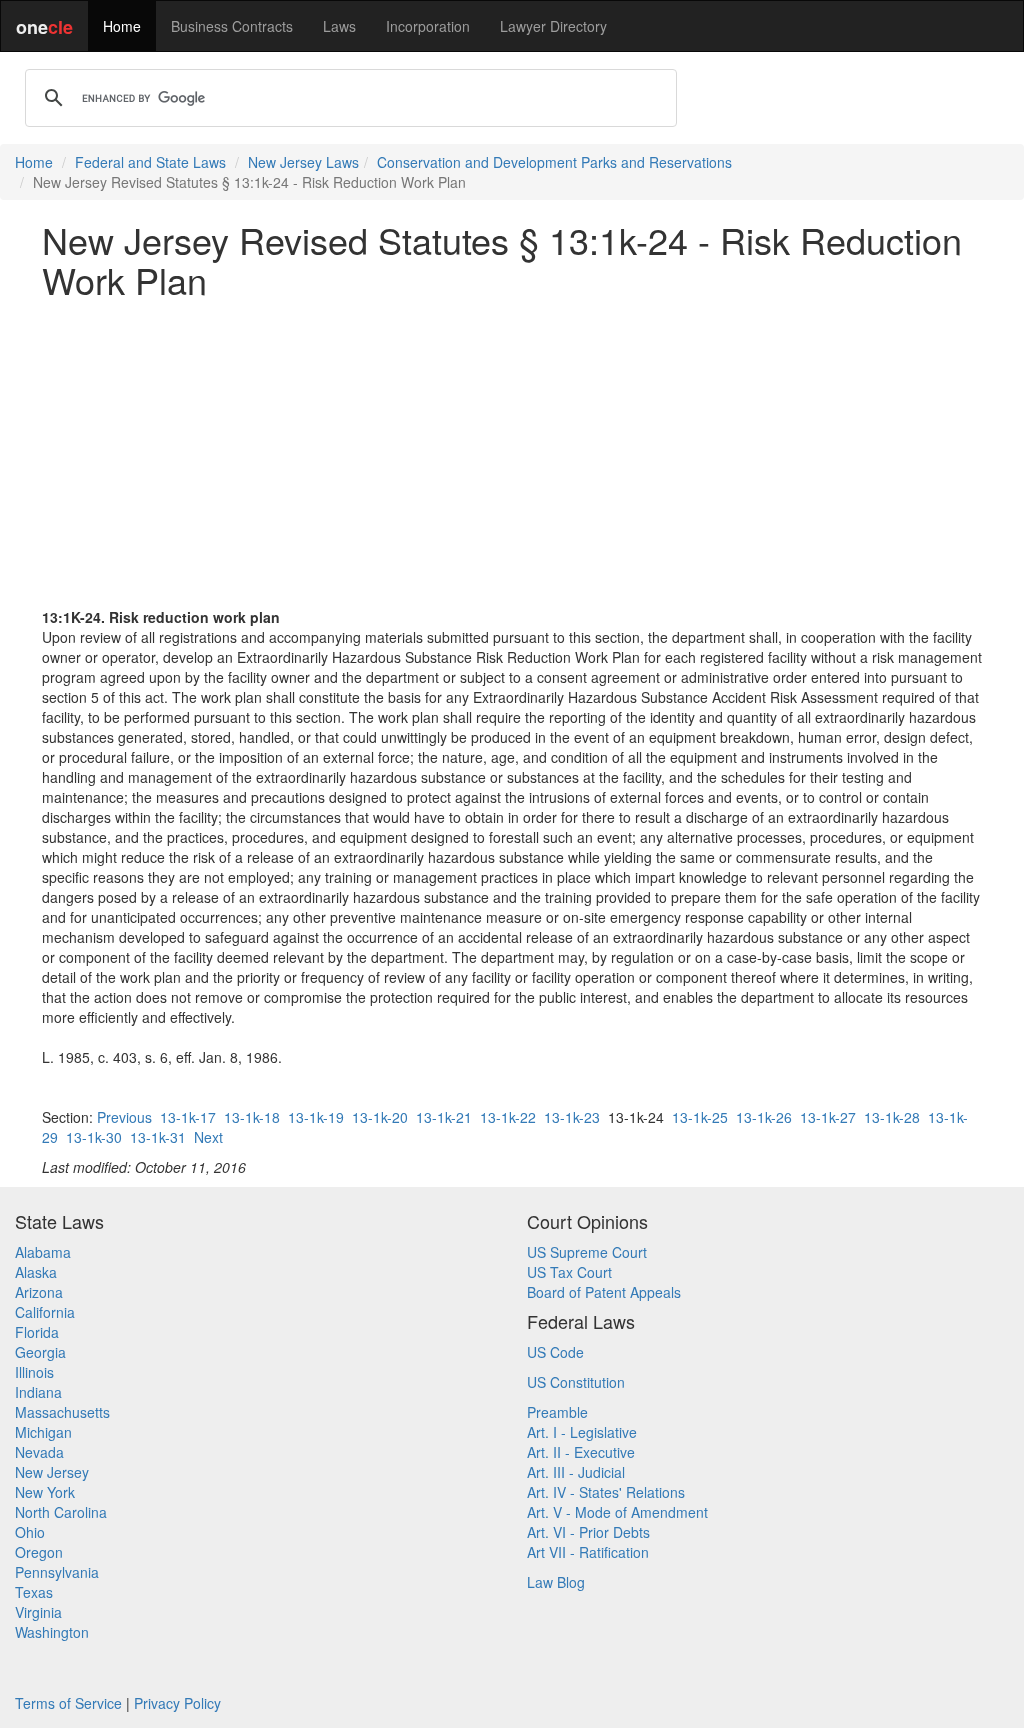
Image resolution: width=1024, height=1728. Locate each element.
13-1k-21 (444, 1117)
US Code (555, 1352)
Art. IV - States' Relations (606, 1492)
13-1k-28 (892, 1117)
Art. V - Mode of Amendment (617, 1512)
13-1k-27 (828, 1117)
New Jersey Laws (303, 162)
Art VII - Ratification (588, 1552)
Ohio (30, 1532)
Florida (37, 1332)
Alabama (43, 1252)
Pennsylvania (57, 1572)
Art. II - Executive (581, 1452)
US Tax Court (569, 1272)
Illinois (34, 1372)
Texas (34, 1592)
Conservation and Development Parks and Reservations (554, 162)
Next (208, 1137)
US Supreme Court (587, 1252)
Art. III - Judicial (576, 1472)
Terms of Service (68, 1703)
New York (45, 1492)
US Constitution (576, 1382)
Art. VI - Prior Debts (588, 1532)
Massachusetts (62, 1412)
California (45, 1312)
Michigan (43, 1432)
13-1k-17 (188, 1117)
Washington (52, 1632)
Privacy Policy (177, 1703)
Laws (339, 26)
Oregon (39, 1552)
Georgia (40, 1352)
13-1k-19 (316, 1117)
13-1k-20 (380, 1117)
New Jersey (52, 1472)
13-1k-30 (94, 1137)
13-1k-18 (252, 1117)
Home (122, 26)
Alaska (36, 1272)
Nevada (39, 1452)
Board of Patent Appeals (604, 1292)
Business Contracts (232, 26)
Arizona (39, 1292)
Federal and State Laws (150, 162)
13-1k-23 (572, 1117)
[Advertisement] (512, 453)
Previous (124, 1117)
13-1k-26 (764, 1117)
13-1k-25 (700, 1117)
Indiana (38, 1392)
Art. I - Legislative (582, 1432)
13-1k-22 (508, 1117)
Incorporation (428, 26)
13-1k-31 (158, 1137)
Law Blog (556, 1582)
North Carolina (61, 1512)
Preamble (557, 1412)
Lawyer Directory (553, 26)
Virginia (38, 1612)
